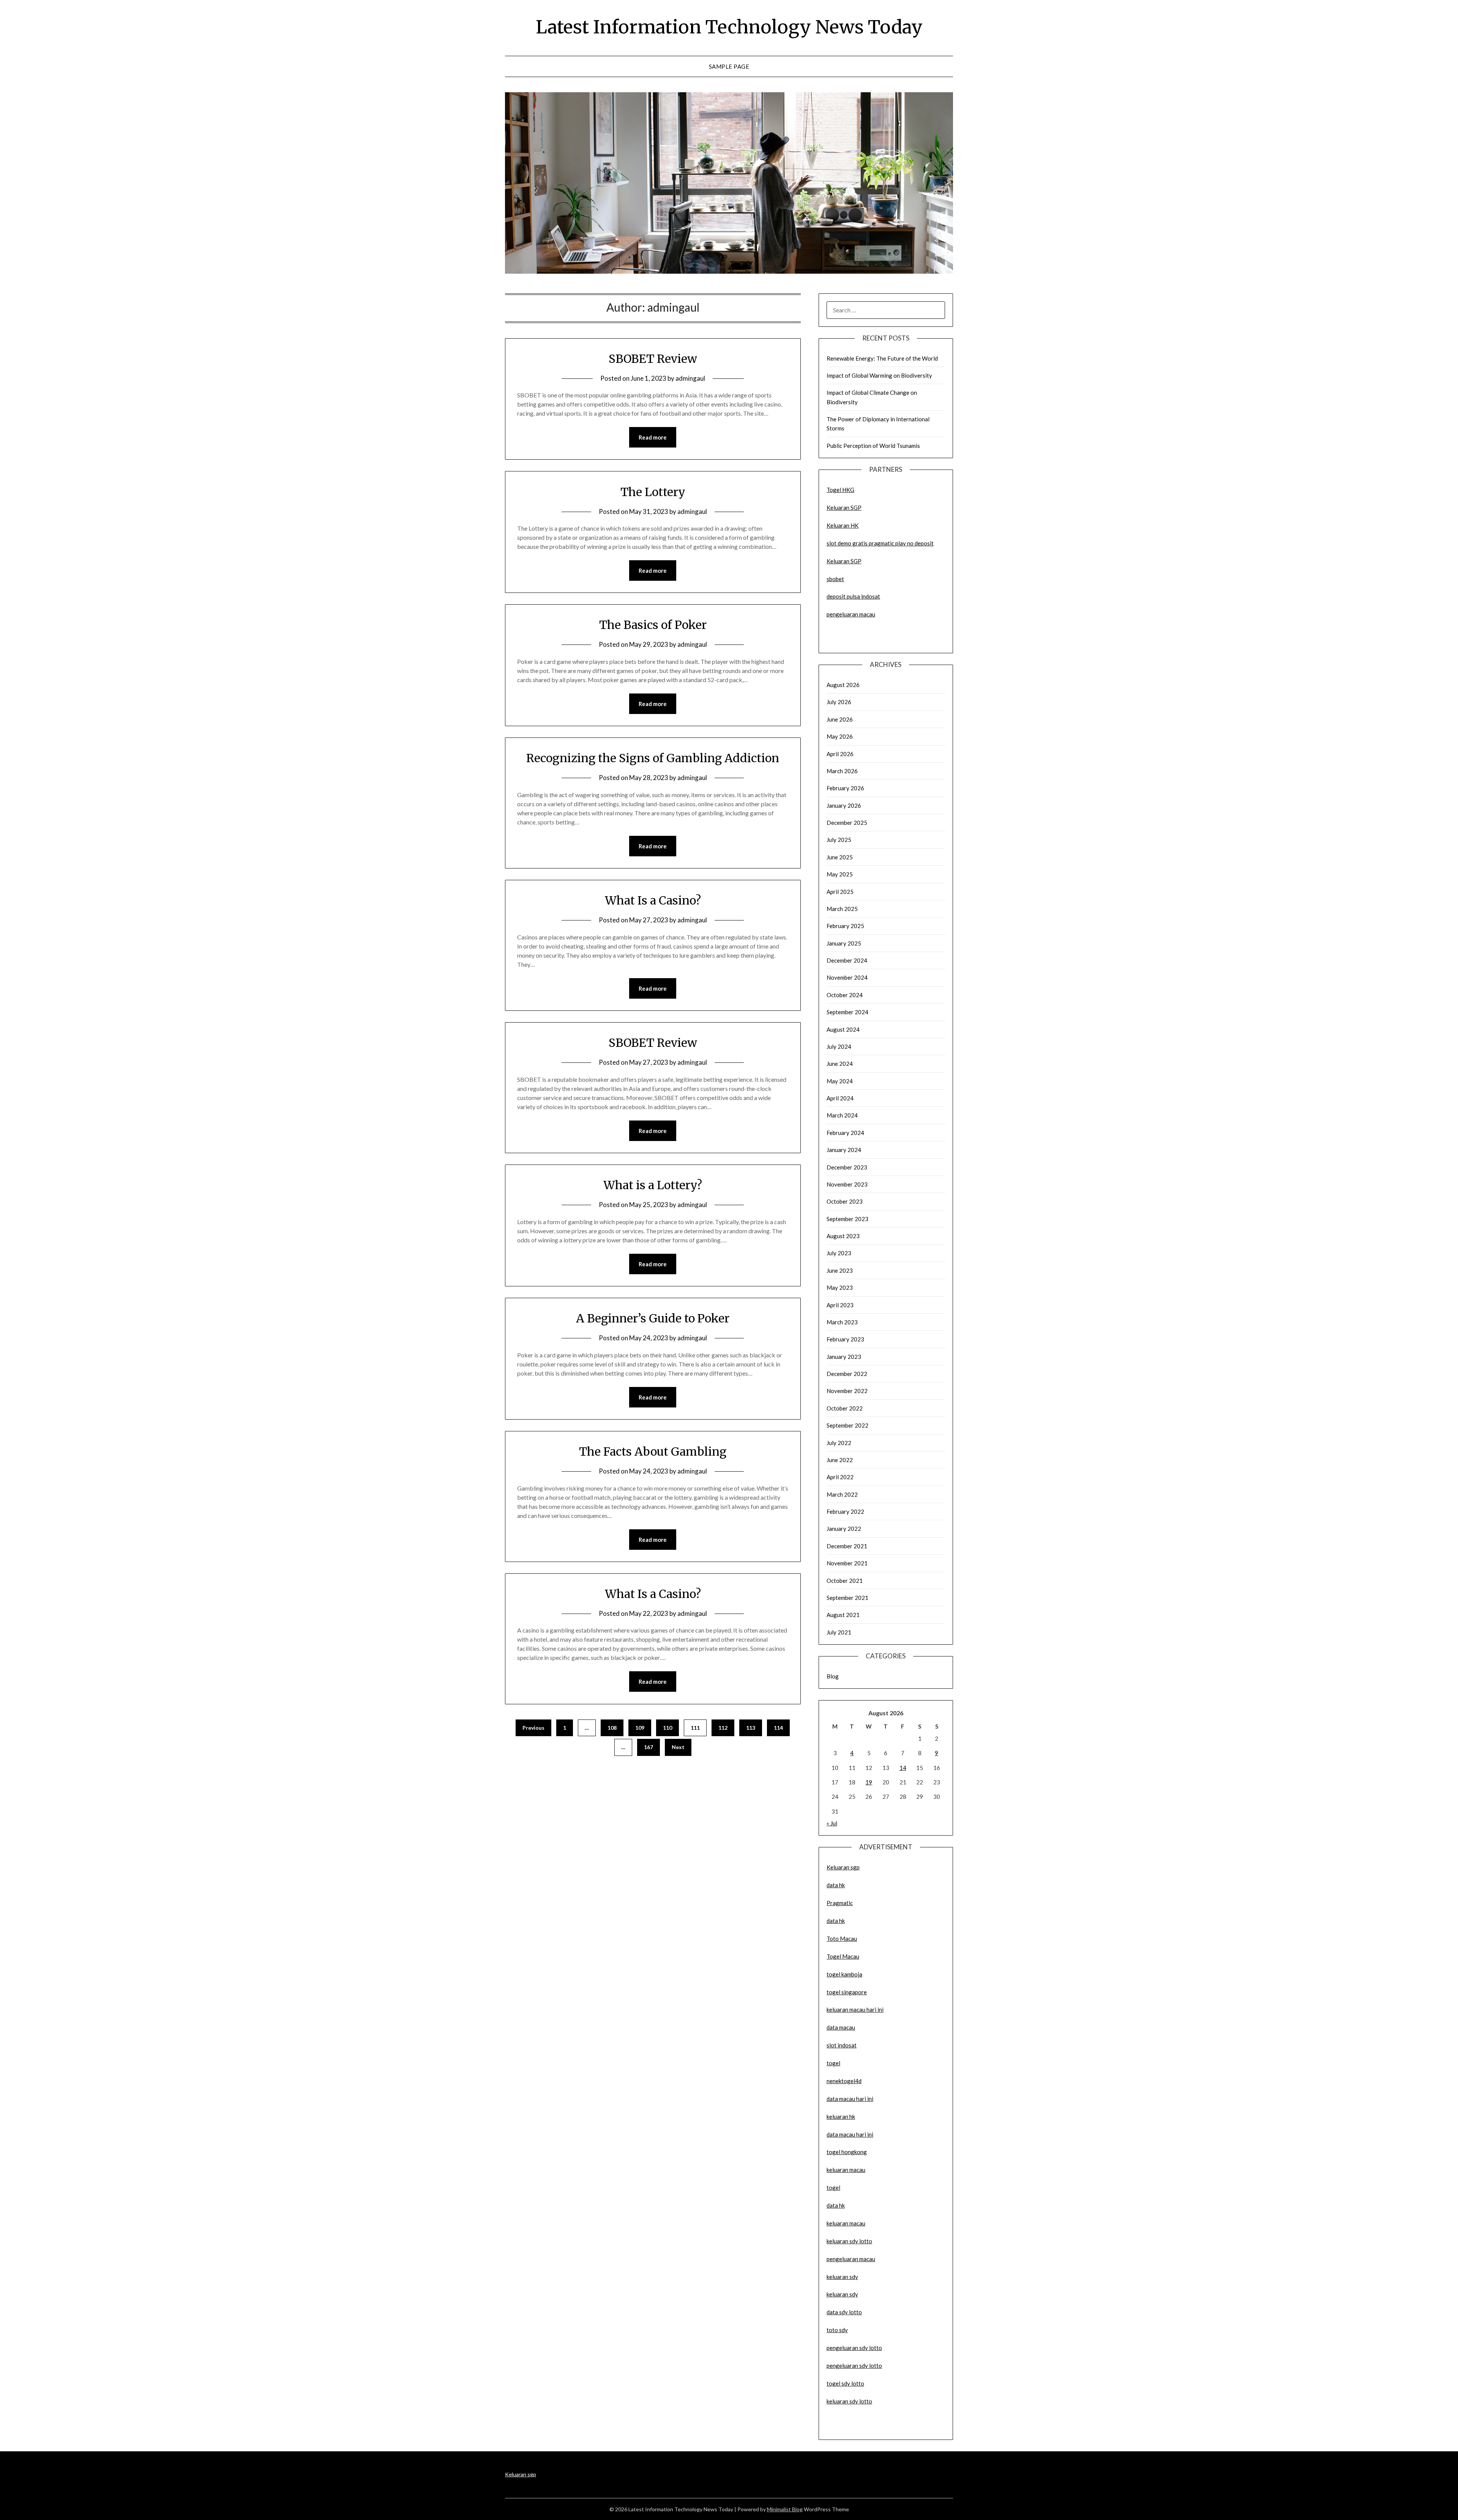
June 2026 (840, 719)
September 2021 (847, 1598)
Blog (833, 1676)
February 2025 (845, 926)
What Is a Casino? (653, 900)
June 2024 (840, 1064)
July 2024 (839, 1046)
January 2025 (844, 943)
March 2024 (842, 1115)
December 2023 (847, 1167)
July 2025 (839, 840)
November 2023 (847, 1184)
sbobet (835, 579)
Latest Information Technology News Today (729, 27)
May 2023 (840, 1288)
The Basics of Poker (653, 625)
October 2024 (845, 995)
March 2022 (842, 1494)
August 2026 (843, 685)
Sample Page (729, 66)
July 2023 (839, 1253)
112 (723, 1728)
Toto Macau (842, 1938)
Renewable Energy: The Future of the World (882, 358)
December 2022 (847, 1374)
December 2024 (847, 960)
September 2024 (847, 1012)
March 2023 (842, 1322)
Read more (653, 437)
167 (649, 1747)
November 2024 (847, 977)
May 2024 (840, 1081)
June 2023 (840, 1270)
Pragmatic (840, 1903)
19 (869, 1782)
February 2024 (845, 1133)
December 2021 (847, 1546)
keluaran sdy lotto (849, 2401)
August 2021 (843, 1615)
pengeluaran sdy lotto (854, 2366)
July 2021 (839, 1632)
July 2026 (839, 702)
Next (678, 1747)
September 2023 (847, 1219)
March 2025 (842, 909)
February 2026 (845, 788)
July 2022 (839, 1443)
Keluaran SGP (844, 507)
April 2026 (840, 754)
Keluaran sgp (843, 1867)
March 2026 (842, 771)
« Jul (832, 1823)
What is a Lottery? (653, 1185)
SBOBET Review (653, 359)
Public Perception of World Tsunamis (873, 446)
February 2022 (845, 1511)
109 (640, 1728)
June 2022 (840, 1460)
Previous (533, 1728)
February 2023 (845, 1339)
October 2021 (845, 1581)
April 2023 (840, 1305)
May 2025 (840, 874)
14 (903, 1768)
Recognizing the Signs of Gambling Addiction (653, 758)
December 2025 (847, 823)
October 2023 (845, 1201)
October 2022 (845, 1408)
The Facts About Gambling (653, 1451)
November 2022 (847, 1391)
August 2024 (843, 1029)
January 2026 (844, 805)
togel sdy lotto (845, 2383)
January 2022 (844, 1529)
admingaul (690, 378)
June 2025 (840, 857)
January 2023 (844, 1357)
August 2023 (843, 1236)
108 (612, 1728)
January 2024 (844, 1150)
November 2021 (847, 1563)
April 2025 (840, 892)
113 (751, 1728)
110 (667, 1728)
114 (778, 1728)
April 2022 (840, 1477)
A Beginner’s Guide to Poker (653, 1318)
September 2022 (847, 1425)
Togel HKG (840, 490)
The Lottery (653, 492)
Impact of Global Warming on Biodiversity (879, 375)
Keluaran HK (843, 525)
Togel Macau (843, 1956)
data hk (836, 1885)
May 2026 (840, 736)
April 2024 (840, 1098)
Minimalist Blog (785, 2509)
